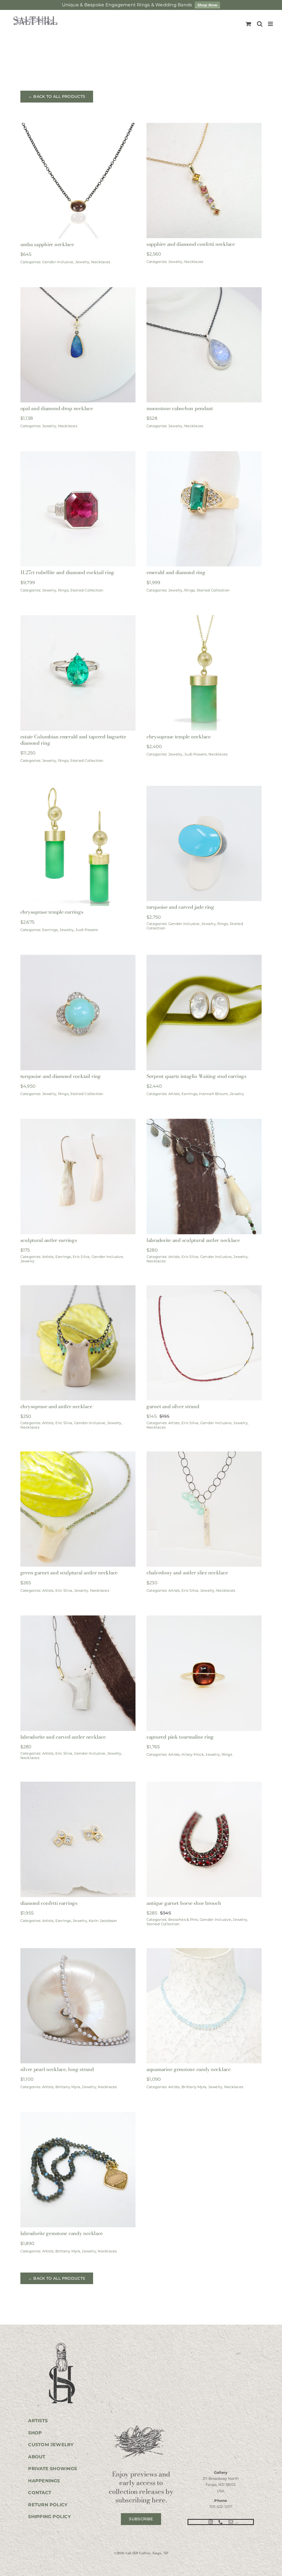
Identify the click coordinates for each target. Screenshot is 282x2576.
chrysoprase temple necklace (179, 737)
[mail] (231, 2522)
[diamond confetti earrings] (78, 1785)
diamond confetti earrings (49, 1903)
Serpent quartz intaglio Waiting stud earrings (196, 1076)
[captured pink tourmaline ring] (204, 1619)
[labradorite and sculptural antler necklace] (204, 1122)
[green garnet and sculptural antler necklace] (78, 1455)
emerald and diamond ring (176, 572)
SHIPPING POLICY (49, 2517)
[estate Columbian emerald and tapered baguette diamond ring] (78, 619)
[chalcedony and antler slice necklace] (204, 1455)
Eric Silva (81, 1257)
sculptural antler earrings (49, 1240)
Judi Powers (196, 754)
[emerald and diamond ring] (204, 455)
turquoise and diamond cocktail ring (61, 1076)
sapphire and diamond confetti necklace (191, 244)
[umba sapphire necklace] (78, 127)
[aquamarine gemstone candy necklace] (204, 1952)
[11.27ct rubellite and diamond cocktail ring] (78, 455)
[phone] (221, 2522)
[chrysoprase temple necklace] (204, 619)
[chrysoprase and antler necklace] (78, 1289)
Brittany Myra (68, 2087)
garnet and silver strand (173, 1406)
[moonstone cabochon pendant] (204, 291)
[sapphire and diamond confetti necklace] (204, 127)
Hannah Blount (213, 1094)
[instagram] (211, 2522)
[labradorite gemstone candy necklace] (78, 2116)
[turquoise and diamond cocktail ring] (78, 958)
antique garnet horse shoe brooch (184, 1903)
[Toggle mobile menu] (271, 24)
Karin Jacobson (103, 1921)
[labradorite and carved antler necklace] (78, 1619)
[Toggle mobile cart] (248, 24)
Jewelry (82, 262)
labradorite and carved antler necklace (63, 1737)
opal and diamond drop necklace (57, 408)
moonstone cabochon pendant (180, 408)
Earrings (50, 930)
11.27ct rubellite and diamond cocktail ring (67, 572)
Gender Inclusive (58, 262)
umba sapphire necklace (47, 244)
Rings (63, 590)
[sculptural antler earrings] (78, 1122)
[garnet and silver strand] (204, 1289)
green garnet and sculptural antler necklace (69, 1573)
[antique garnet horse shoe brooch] (204, 1785)
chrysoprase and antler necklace (56, 1406)
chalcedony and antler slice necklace (187, 1573)
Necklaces (101, 262)
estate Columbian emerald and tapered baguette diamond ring (73, 740)
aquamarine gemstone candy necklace (189, 2069)
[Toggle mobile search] (260, 24)
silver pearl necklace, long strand (57, 2069)
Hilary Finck (193, 1754)
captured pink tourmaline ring (180, 1737)
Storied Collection (87, 590)
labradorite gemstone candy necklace (62, 2233)
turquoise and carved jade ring (180, 907)
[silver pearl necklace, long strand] (78, 1952)
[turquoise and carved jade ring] (204, 790)
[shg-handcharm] (61, 2343)
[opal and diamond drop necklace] (78, 291)
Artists (174, 1094)
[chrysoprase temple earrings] (78, 790)
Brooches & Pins (183, 1919)
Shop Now (208, 5)
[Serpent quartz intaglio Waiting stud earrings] (204, 958)
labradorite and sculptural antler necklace (193, 1240)
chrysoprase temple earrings (52, 912)
